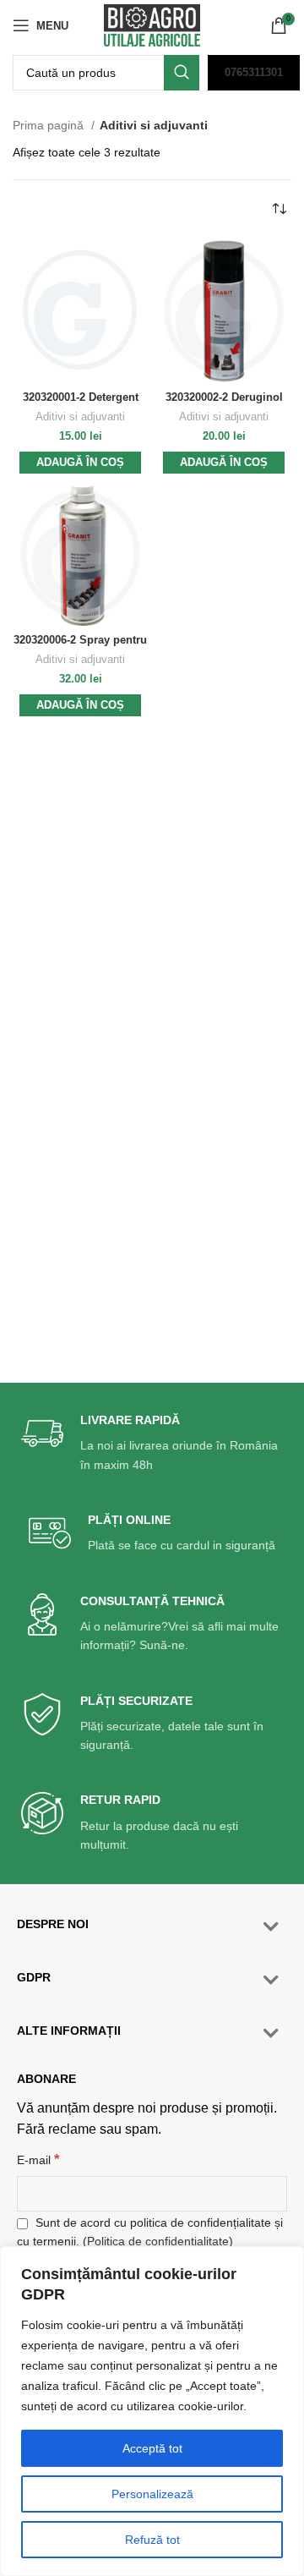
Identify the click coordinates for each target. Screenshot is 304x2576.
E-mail (38, 2159)
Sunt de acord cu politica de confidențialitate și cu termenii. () (150, 2232)
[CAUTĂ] (182, 73)
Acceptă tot (152, 2448)
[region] (152, 2411)
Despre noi (53, 1924)
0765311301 (254, 72)
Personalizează (152, 2494)
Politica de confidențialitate (158, 2241)
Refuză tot (152, 2540)
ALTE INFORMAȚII (69, 2031)
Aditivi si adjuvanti (80, 417)
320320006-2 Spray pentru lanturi (80, 647)
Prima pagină (50, 125)
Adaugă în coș (80, 462)
